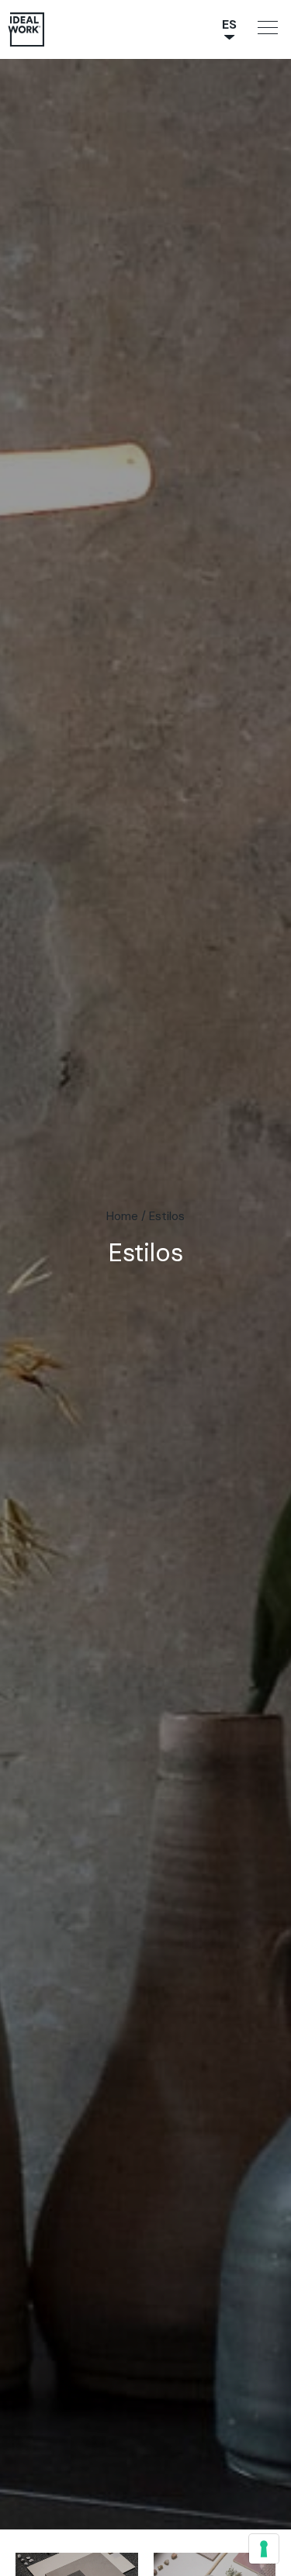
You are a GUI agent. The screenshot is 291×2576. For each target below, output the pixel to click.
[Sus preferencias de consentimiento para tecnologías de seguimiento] (264, 2549)
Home (122, 1216)
